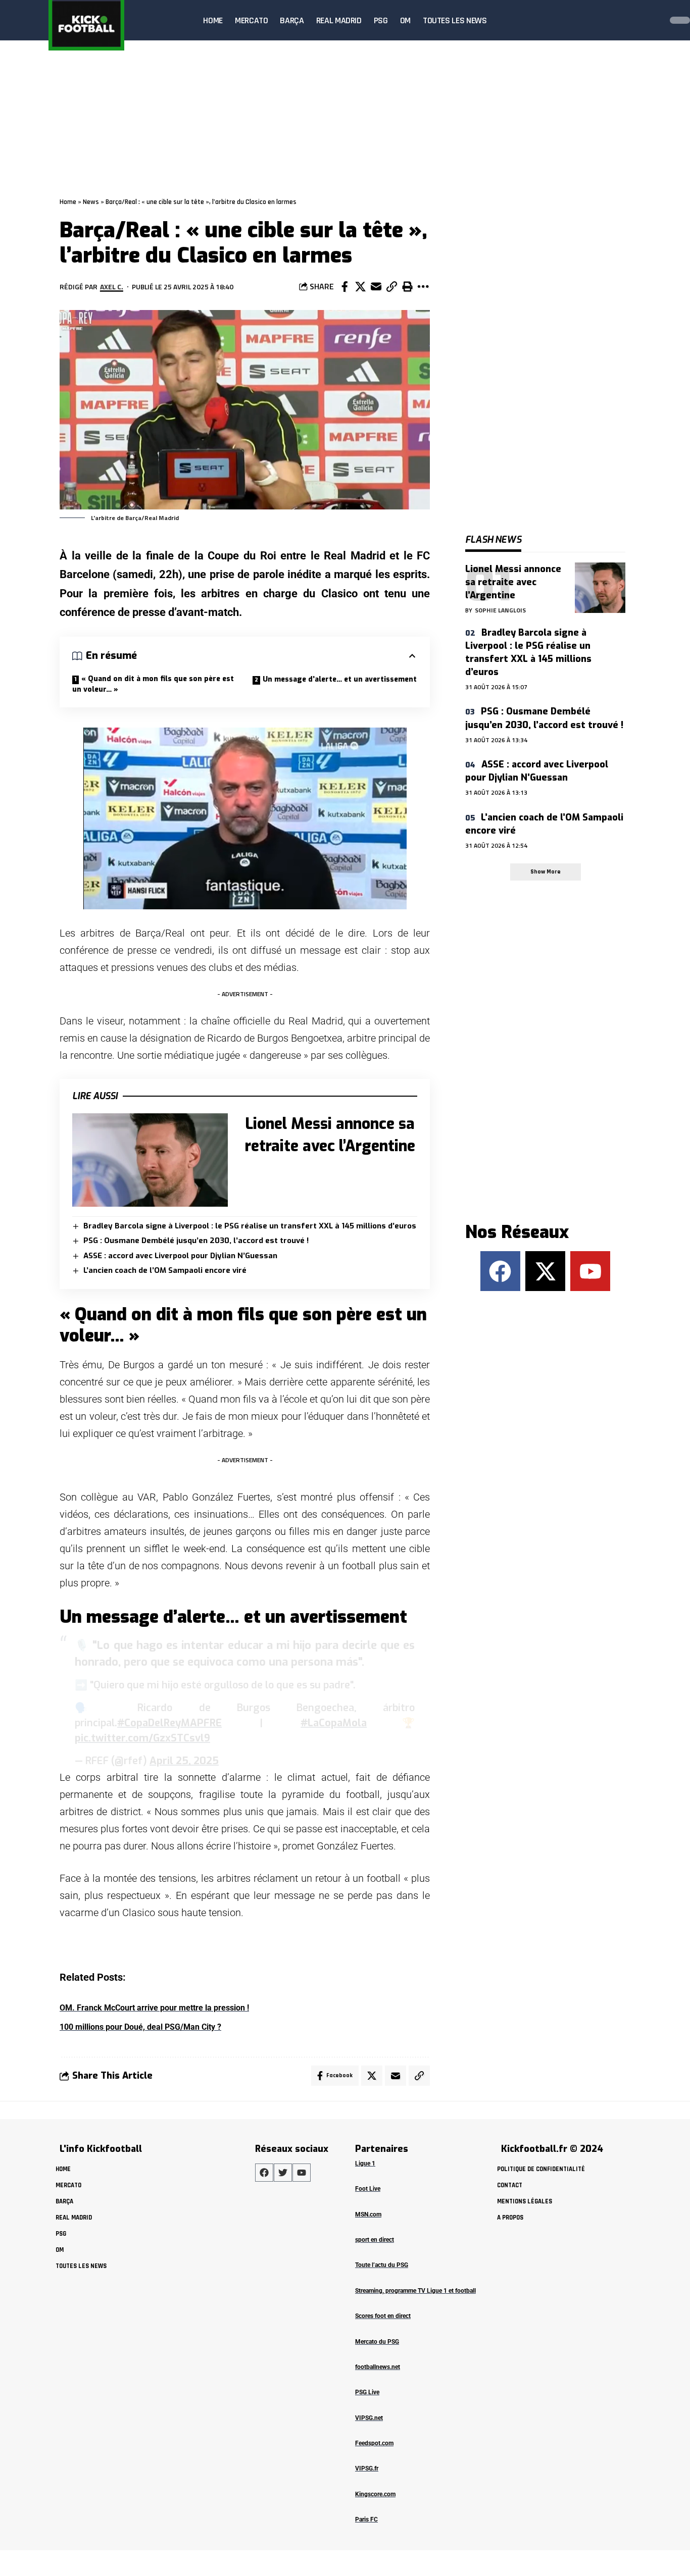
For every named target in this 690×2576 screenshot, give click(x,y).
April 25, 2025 (184, 1761)
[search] (652, 20)
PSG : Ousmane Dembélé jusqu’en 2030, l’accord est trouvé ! (196, 1241)
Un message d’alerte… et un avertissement (340, 679)
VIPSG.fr (367, 2468)
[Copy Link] (391, 287)
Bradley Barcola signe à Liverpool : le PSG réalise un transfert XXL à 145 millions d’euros (250, 1226)
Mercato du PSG (377, 2342)
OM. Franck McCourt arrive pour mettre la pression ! (154, 2008)
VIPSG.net (369, 2418)
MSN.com (368, 2214)
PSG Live (367, 2392)
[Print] (407, 287)
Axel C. (112, 287)
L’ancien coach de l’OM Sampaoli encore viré (165, 1270)
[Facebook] (500, 1271)
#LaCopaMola (334, 1723)
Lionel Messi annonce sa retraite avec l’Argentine (513, 582)
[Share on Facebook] (344, 287)
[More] (423, 287)
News (91, 202)
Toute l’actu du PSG (382, 2265)
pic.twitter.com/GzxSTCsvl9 (142, 1738)
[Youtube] (590, 1271)
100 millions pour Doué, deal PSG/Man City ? (140, 2027)
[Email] (376, 287)
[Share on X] (360, 287)
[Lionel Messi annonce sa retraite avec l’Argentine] (150, 1160)
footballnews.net (378, 2367)
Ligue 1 (365, 2163)
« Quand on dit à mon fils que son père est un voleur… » (153, 684)
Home (68, 202)
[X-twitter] (545, 1271)
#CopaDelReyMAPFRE (169, 1723)
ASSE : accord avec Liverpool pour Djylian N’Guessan (180, 1256)
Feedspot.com (374, 2443)
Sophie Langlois (500, 610)
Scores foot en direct (383, 2316)
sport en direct (375, 2240)
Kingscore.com (375, 2494)
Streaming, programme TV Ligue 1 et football (415, 2291)
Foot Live (368, 2189)
